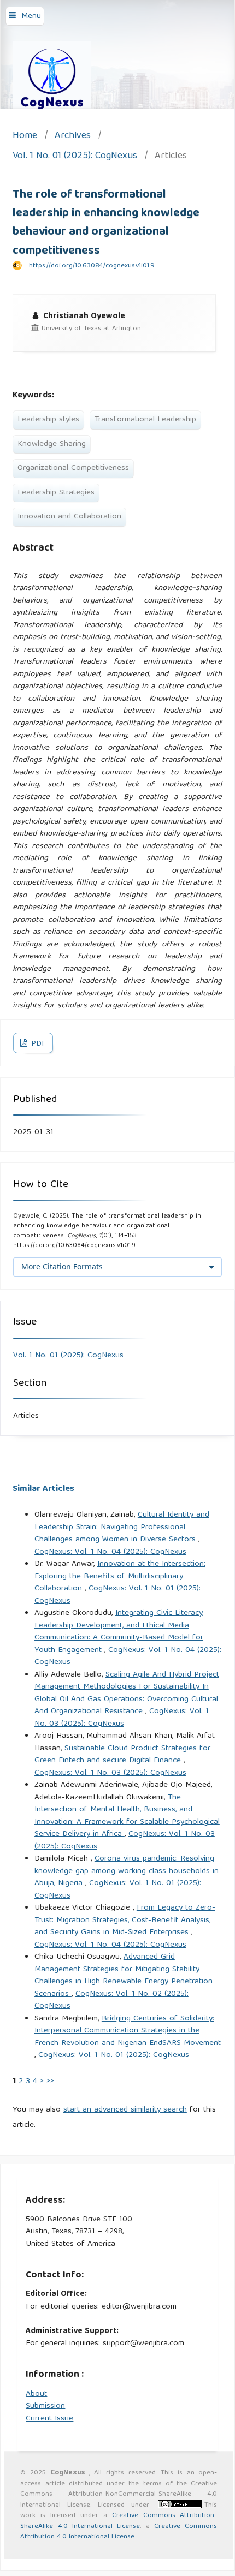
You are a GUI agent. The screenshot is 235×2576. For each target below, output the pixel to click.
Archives (73, 137)
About (36, 2394)
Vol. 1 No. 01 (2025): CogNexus (75, 157)
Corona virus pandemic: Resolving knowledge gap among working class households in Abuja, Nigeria (127, 1871)
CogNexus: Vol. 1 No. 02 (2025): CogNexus (111, 2000)
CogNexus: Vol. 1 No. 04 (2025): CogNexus (110, 1552)
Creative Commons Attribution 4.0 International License (119, 2532)
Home (25, 137)
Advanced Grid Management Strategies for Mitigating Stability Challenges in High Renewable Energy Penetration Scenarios (124, 1976)
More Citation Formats (62, 1266)
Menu (31, 16)
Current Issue (49, 2419)
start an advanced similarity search (125, 2110)
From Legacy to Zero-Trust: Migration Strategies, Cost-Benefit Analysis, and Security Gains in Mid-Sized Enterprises (125, 1920)
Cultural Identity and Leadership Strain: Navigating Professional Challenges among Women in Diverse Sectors (122, 1527)
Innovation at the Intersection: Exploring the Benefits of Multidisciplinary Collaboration (120, 1576)
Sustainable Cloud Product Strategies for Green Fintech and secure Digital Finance (122, 1755)
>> (50, 2082)
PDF (37, 1044)
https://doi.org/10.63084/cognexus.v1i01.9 (92, 266)
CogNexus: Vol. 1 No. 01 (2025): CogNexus (117, 1595)
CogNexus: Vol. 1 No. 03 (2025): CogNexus (122, 1718)
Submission (45, 2406)
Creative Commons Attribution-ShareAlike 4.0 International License (119, 2521)
